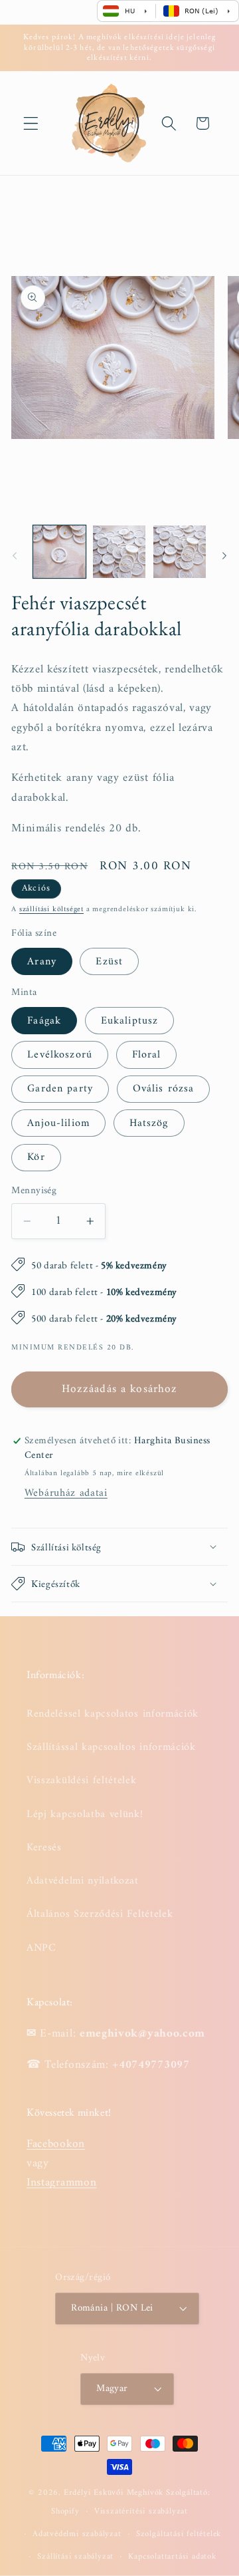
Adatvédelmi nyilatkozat (83, 1881)
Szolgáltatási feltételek (179, 2534)
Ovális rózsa (164, 1089)
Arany (42, 962)
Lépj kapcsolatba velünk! (85, 1814)
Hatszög (149, 1123)
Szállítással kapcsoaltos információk (111, 1747)
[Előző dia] (15, 555)
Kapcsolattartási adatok (172, 2557)
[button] (31, 123)
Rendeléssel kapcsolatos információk (113, 1714)
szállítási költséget (51, 909)
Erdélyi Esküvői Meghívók (114, 2493)
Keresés (44, 1848)
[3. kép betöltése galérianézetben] (180, 552)
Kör (36, 1157)
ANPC (41, 1948)
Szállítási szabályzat (75, 2557)
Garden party (60, 1089)
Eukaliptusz (130, 1021)
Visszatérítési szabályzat (141, 2511)
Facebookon (56, 2144)
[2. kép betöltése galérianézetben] (119, 552)
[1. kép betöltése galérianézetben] (59, 552)
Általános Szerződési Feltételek (100, 1914)
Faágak (44, 1021)
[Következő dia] (224, 555)
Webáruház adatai (66, 1493)
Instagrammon (61, 2183)
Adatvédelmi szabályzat (77, 2534)
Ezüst (109, 962)
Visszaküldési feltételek (82, 1781)
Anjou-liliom (58, 1123)
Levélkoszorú (60, 1055)
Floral (147, 1055)
